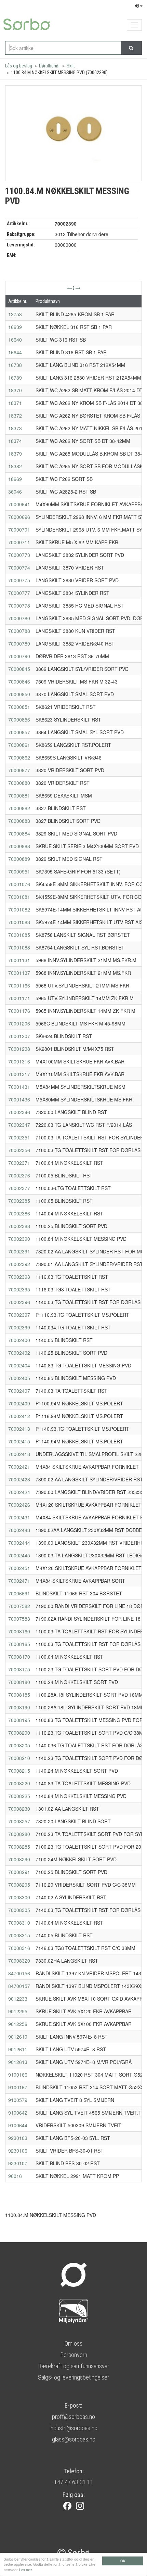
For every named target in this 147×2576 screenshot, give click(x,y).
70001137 (19, 973)
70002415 (19, 1441)
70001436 (19, 1099)
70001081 (19, 897)
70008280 (19, 1834)
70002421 (19, 1467)
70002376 (19, 1175)
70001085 (19, 935)
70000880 (19, 783)
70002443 (19, 1530)
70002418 (19, 1454)
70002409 (19, 1403)
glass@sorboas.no (74, 2439)
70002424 (19, 1492)
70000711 (19, 542)
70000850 (19, 694)
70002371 (19, 1163)
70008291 (19, 1872)
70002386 (19, 1213)
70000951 (19, 871)
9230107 (18, 2163)
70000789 (19, 643)
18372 (15, 416)
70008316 (19, 1948)
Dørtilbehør (49, 66)
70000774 (19, 568)
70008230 (19, 1809)
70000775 (19, 580)
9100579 (18, 2100)
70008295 (19, 1885)
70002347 (19, 1125)
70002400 (19, 1340)
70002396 (19, 1302)
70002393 (19, 1277)
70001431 (19, 1087)
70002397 (19, 1315)
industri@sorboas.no (73, 2428)
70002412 (19, 1416)
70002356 (19, 1150)
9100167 (18, 2087)
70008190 (19, 1707)
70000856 (19, 719)
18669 (15, 479)
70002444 (19, 1543)
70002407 (19, 1391)
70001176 (19, 1011)
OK (123, 2561)
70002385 (19, 1201)
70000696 (19, 517)
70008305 (19, 1910)
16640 (15, 340)
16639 (15, 327)
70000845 (19, 669)
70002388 (19, 1226)
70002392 (19, 1264)
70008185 (19, 1695)
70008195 (19, 1720)
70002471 (19, 1581)
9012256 (18, 2024)
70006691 (19, 1593)
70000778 (19, 605)
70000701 (19, 530)
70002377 (19, 1188)
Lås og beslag (19, 66)
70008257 (19, 1821)
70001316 (19, 1061)
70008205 (19, 1745)
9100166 (18, 2075)
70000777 (19, 593)
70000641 (19, 504)
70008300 (19, 1897)
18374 (15, 441)
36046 (15, 492)
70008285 (19, 1847)
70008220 (19, 1783)
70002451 (19, 1568)
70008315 (19, 1935)
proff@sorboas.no (73, 2417)
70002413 (19, 1429)
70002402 (19, 1353)
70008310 (19, 1923)
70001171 (19, 998)
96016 (15, 2176)
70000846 (19, 681)
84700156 (19, 1973)
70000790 (19, 656)
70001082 (19, 909)
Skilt (71, 66)
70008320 (19, 1961)
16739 (15, 378)
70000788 (19, 631)
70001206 (19, 1023)
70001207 (19, 1036)
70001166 (19, 985)
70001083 (19, 922)
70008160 (19, 1631)
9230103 (18, 2138)
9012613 (18, 2062)
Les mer (25, 2570)
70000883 (19, 821)
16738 (15, 365)
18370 (15, 390)
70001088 (19, 947)
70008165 (19, 1644)
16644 (15, 352)
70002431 (19, 1517)
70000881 (19, 795)
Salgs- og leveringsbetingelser (73, 2377)
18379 (15, 454)
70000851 (19, 707)
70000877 (19, 770)
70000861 (19, 745)
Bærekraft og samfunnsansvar (73, 2366)
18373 (15, 428)
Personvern (74, 2355)
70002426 (19, 1505)
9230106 (18, 2151)
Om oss (73, 2343)
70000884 (19, 833)
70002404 (19, 1365)
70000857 (19, 732)
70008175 (19, 1669)
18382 (15, 466)
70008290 (19, 1859)
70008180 (19, 1682)
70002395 (19, 1289)
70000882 (19, 808)
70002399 (19, 1327)
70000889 (19, 859)
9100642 (18, 2113)
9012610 (18, 2037)
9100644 (18, 2125)
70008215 (19, 1771)
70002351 (19, 1137)
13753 (15, 314)
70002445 (19, 1555)
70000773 (19, 555)
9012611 (18, 2049)
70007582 (19, 1606)
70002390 (19, 1239)
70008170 (19, 1657)
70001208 (19, 1049)
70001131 (19, 960)
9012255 (18, 2011)
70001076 (19, 884)
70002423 (19, 1479)
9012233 (18, 1999)
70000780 (19, 618)
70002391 (19, 1251)
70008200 (19, 1733)
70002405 (19, 1378)
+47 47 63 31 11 (74, 2482)
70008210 (19, 1758)
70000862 (19, 757)
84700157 (19, 1986)
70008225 (19, 1796)
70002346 (19, 1112)
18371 (15, 403)
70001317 (19, 1074)
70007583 (19, 1619)
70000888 (19, 846)
